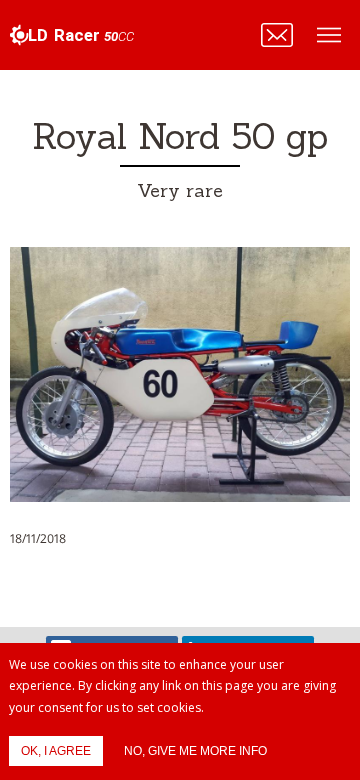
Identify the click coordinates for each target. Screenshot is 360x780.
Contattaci (277, 35)
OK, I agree (56, 751)
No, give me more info (195, 751)
